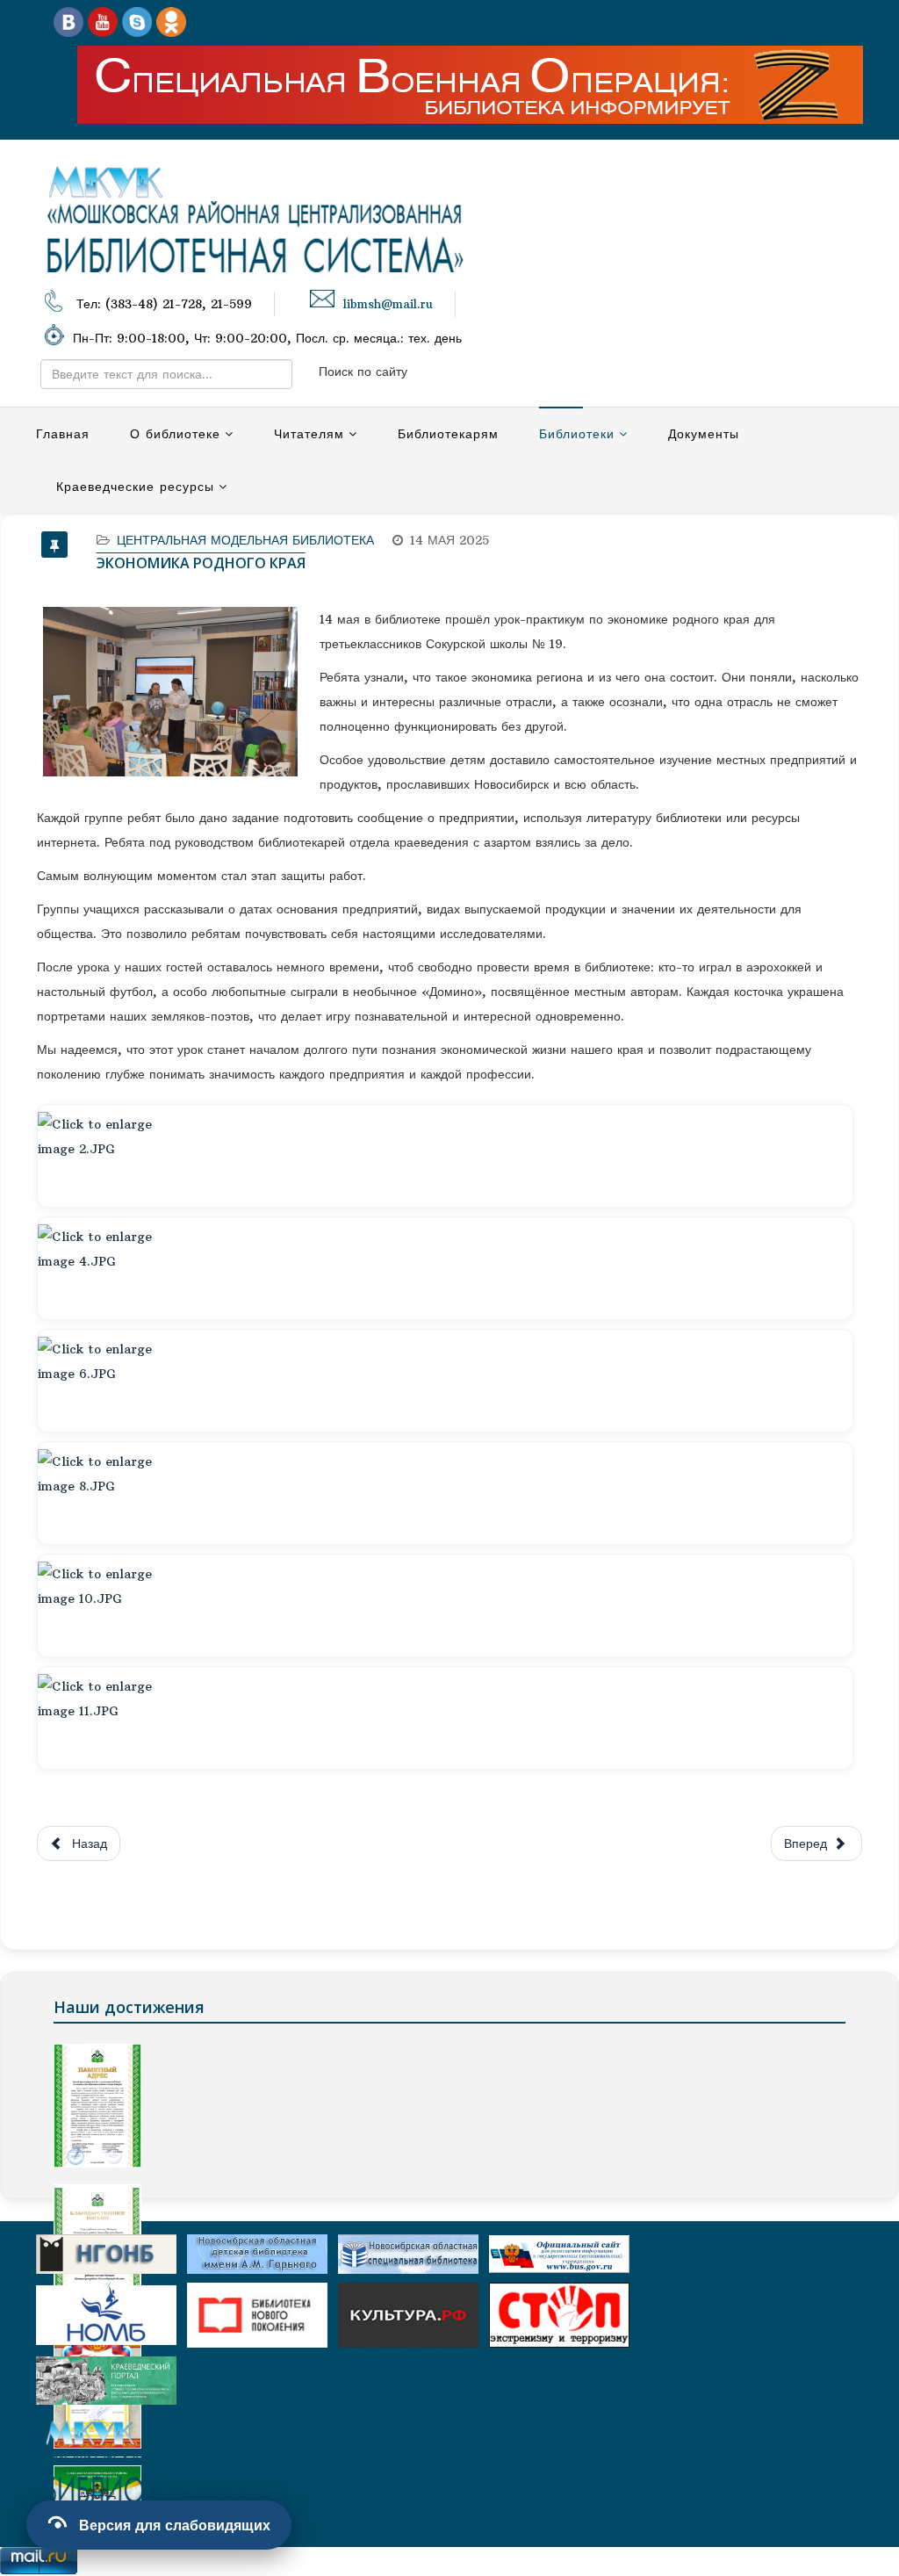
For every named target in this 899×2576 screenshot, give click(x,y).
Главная (63, 434)
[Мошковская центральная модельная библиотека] (68, 21)
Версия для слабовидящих (175, 2525)
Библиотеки (577, 434)
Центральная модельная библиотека (245, 540)
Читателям (309, 434)
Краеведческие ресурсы (135, 487)
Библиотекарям (448, 434)
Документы (704, 434)
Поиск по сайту (363, 372)
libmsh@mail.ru (388, 304)
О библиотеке (175, 434)
